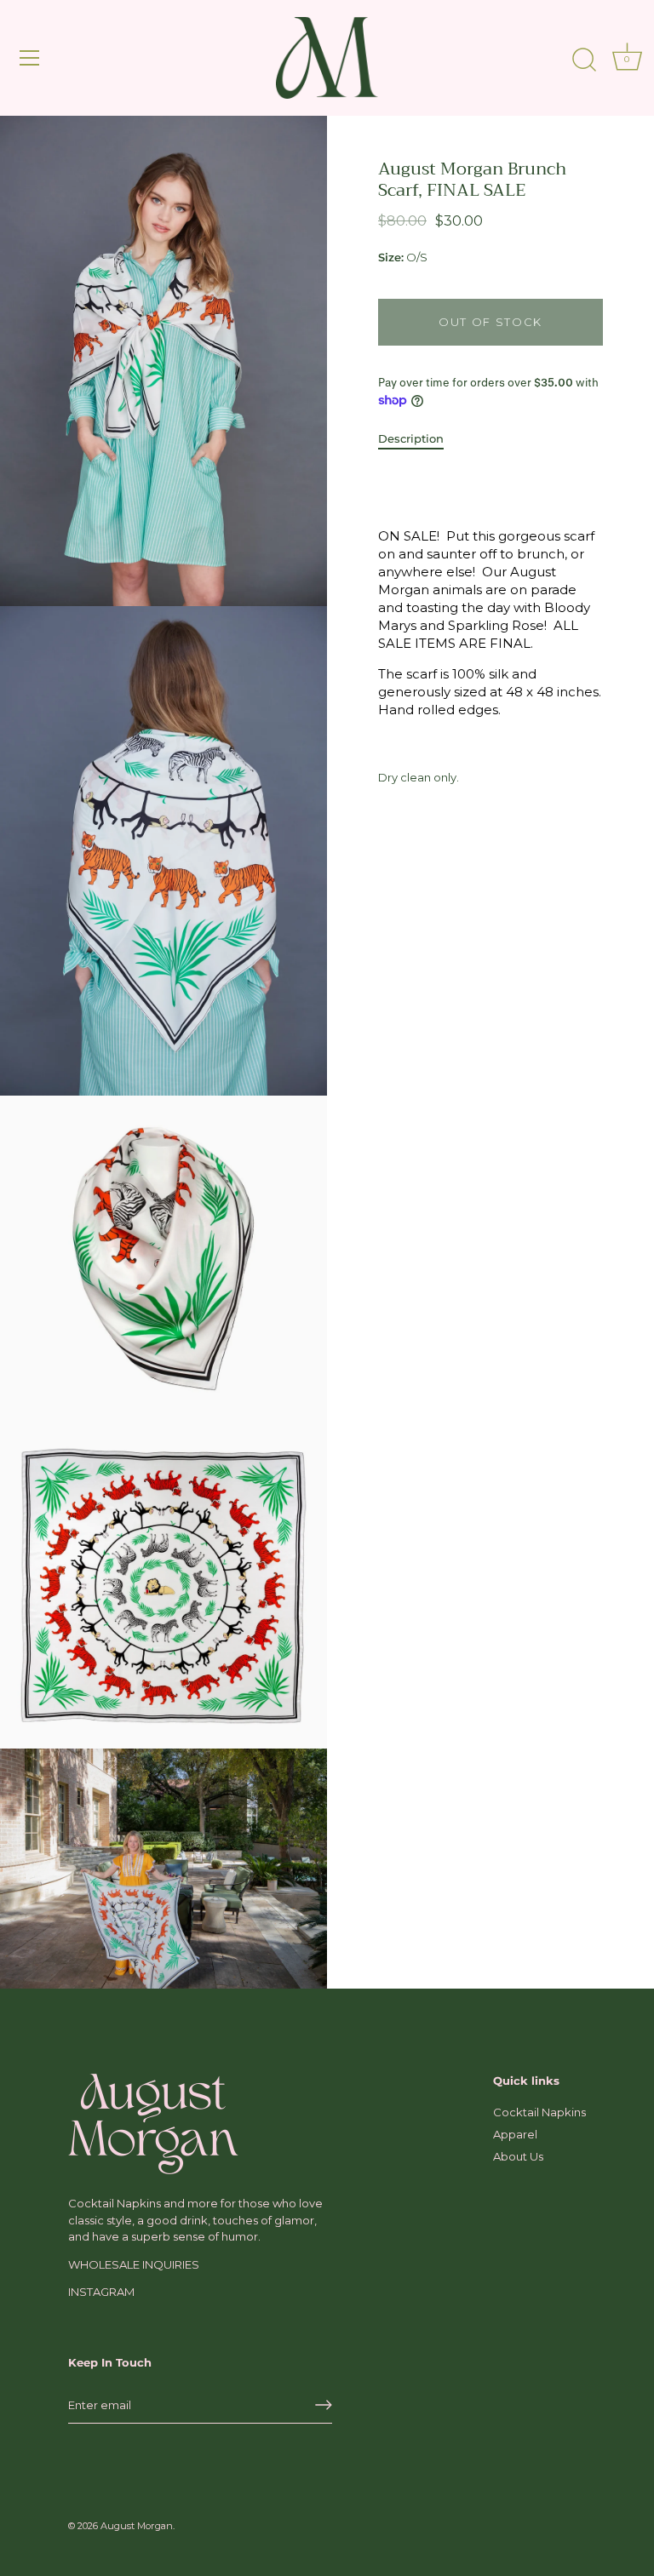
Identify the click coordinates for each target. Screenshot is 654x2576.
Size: (391, 258)
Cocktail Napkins (539, 2112)
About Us (518, 2156)
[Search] (584, 60)
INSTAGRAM (101, 2292)
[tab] (419, 439)
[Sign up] (324, 2405)
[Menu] (30, 58)
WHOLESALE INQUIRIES (134, 2264)
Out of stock (490, 322)
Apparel (515, 2134)
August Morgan (137, 2526)
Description (411, 438)
